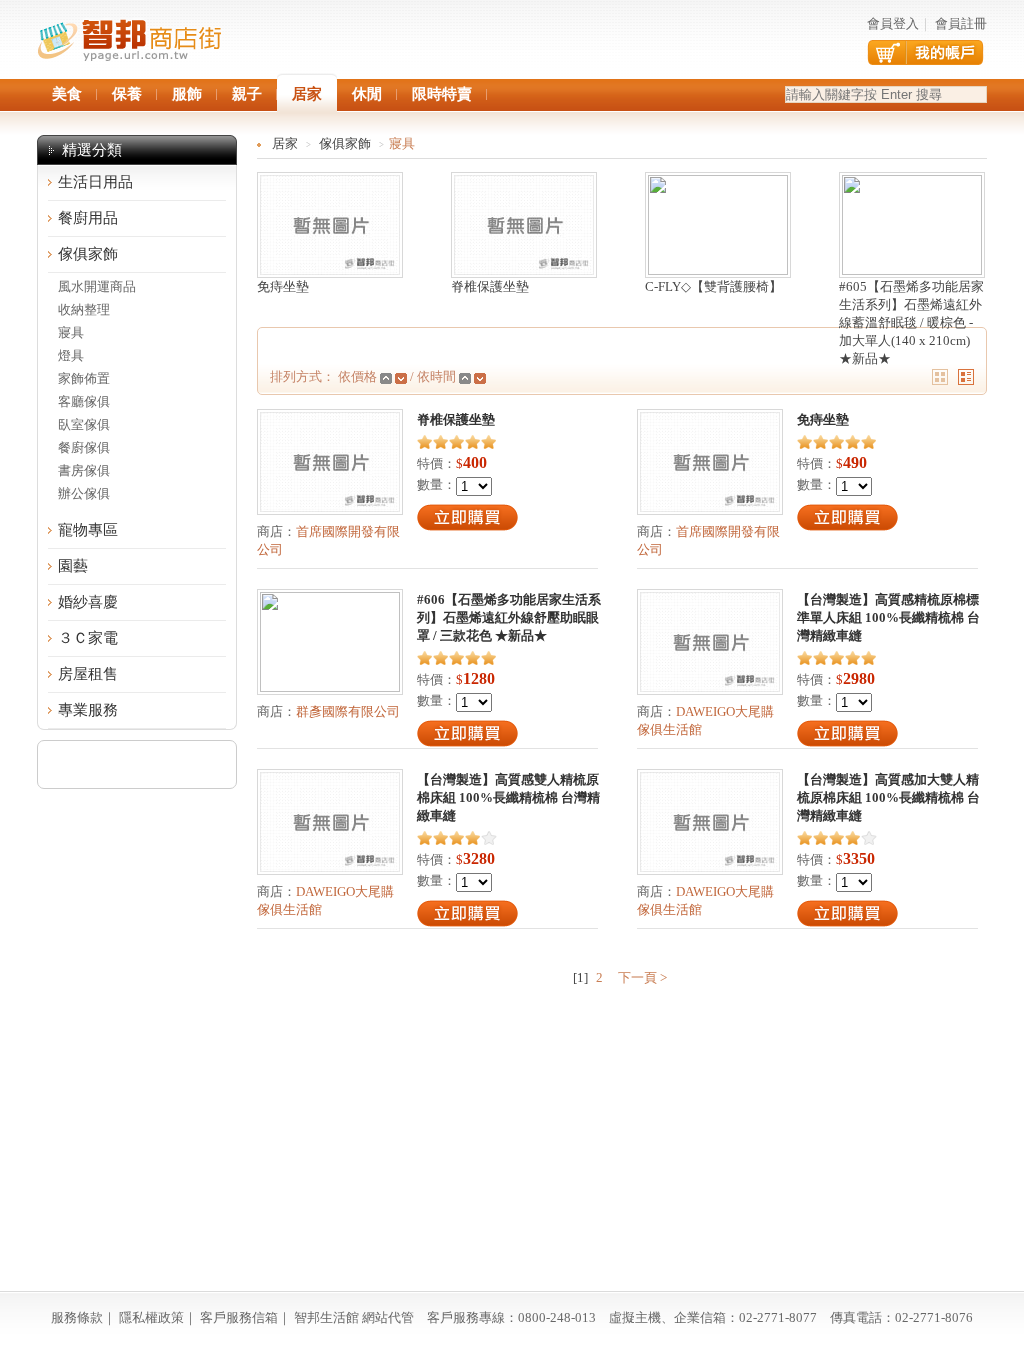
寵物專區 (88, 530)
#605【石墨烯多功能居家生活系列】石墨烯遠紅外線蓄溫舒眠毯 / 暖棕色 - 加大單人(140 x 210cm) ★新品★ (911, 322)
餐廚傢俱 (84, 447)
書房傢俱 (84, 470)
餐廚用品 (88, 218)
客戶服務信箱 (239, 1317)
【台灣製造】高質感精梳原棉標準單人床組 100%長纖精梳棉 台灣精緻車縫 (888, 617)
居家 (285, 143)
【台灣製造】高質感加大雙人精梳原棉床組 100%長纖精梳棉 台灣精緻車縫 (888, 797)
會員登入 (893, 23)
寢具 (71, 332)
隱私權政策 (151, 1317)
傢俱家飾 (88, 254)
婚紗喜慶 (88, 602)
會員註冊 (961, 23)
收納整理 (84, 309)
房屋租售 (88, 674)
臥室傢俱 (84, 424)
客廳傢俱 (84, 401)
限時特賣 (442, 94)
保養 (127, 94)
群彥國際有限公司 (348, 711)
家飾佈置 (84, 378)
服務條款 (77, 1317)
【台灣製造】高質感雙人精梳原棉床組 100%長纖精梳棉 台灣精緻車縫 (508, 797)
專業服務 (88, 710)
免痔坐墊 (283, 286)
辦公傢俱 (84, 493)
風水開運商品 (97, 286)
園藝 (73, 566)
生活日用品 (95, 182)
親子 (247, 94)
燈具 (71, 355)
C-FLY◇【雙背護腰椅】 (713, 286)
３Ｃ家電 (88, 638)
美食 (67, 94)
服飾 (187, 94)
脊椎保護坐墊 (490, 286)
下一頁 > (641, 977)
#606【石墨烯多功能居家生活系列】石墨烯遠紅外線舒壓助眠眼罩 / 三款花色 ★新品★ (509, 617)
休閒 (367, 94)
